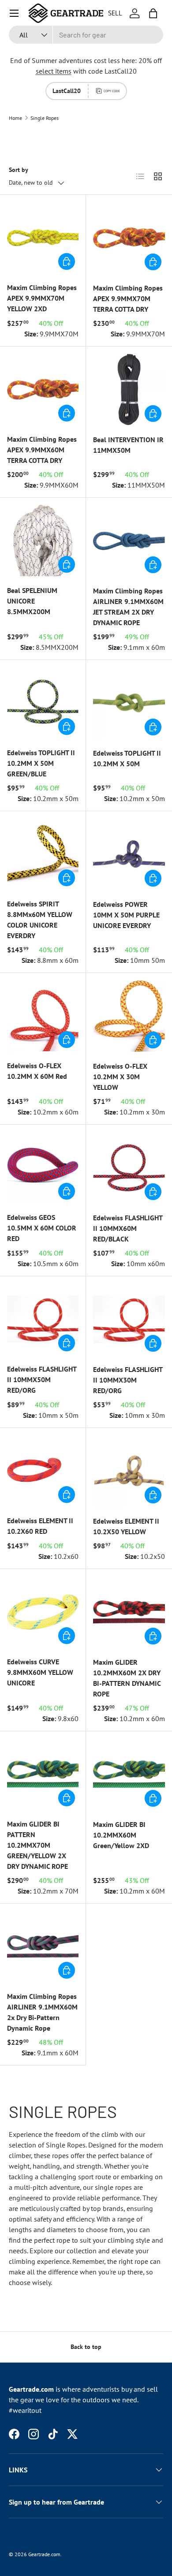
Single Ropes (45, 118)
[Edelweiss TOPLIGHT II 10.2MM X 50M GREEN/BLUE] (43, 703)
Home (15, 118)
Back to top (86, 2347)
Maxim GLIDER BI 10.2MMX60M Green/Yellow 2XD (121, 1835)
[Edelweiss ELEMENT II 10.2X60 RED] (43, 1471)
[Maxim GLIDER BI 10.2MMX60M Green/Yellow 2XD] (129, 1774)
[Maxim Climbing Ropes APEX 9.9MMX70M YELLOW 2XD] (43, 238)
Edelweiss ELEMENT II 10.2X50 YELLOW (126, 1526)
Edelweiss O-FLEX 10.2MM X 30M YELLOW (120, 1077)
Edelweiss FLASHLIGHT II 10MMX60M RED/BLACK (128, 1228)
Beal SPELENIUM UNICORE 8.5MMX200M (32, 601)
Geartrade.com (44, 2554)
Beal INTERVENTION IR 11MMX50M (128, 445)
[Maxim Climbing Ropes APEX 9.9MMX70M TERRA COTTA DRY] (129, 238)
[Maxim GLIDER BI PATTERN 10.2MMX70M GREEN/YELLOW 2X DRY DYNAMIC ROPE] (43, 1774)
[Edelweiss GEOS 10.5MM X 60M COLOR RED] (43, 1167)
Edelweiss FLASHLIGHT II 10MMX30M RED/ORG (128, 1380)
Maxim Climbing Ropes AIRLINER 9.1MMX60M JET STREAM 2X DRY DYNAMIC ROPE (128, 607)
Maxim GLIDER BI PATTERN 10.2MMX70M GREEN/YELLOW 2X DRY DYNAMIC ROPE (37, 1845)
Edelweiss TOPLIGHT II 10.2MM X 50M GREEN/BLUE (41, 763)
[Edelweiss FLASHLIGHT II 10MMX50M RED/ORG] (43, 1319)
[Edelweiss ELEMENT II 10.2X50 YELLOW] (129, 1471)
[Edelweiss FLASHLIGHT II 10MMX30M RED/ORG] (129, 1319)
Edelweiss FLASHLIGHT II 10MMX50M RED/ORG (42, 1379)
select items (54, 71)
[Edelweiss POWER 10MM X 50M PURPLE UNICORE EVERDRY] (129, 854)
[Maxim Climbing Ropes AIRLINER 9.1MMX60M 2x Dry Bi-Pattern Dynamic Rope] (43, 1946)
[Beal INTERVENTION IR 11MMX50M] (129, 390)
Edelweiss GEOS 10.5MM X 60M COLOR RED (42, 1228)
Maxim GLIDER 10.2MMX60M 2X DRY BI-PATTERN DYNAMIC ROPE (127, 1678)
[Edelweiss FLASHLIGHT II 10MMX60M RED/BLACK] (129, 1168)
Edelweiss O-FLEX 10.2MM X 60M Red (37, 1071)
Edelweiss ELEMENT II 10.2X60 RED (40, 1526)
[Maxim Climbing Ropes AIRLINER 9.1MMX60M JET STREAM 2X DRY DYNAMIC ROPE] (129, 541)
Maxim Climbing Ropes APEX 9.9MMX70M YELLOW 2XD (42, 298)
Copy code (112, 91)
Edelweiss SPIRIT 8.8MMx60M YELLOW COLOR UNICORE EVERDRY (40, 920)
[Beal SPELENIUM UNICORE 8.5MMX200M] (43, 541)
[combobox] (86, 35)
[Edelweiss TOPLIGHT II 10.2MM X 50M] (129, 703)
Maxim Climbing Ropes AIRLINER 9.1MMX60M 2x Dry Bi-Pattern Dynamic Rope (42, 2012)
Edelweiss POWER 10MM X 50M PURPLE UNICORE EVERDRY (126, 915)
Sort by (19, 170)
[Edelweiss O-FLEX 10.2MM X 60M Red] (43, 1016)
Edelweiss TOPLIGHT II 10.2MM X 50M (127, 758)
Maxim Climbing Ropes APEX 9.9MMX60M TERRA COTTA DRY (42, 450)
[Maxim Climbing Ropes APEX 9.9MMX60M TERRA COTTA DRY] (43, 389)
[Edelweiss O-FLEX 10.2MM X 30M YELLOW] (129, 1016)
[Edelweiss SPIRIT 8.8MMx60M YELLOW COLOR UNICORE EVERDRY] (43, 854)
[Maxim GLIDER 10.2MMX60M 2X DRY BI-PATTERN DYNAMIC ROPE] (129, 1612)
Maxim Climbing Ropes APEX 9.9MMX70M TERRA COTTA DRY (128, 298)
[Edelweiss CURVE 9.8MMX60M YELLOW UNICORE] (43, 1612)
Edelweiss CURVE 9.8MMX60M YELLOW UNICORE (40, 1672)
